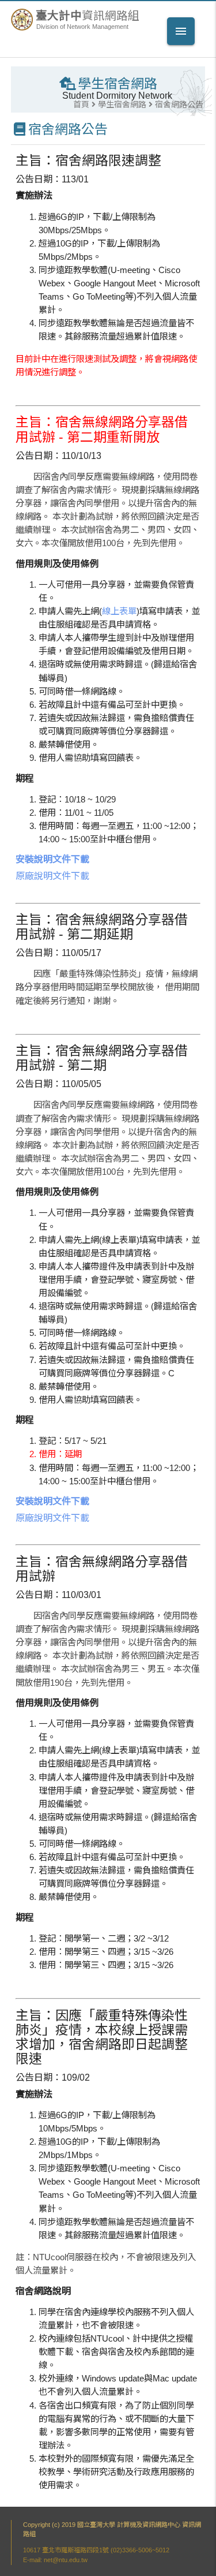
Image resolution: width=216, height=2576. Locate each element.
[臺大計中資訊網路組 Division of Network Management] (23, 28)
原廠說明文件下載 (52, 876)
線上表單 (119, 611)
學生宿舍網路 (122, 104)
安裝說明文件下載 (52, 859)
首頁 (81, 104)
